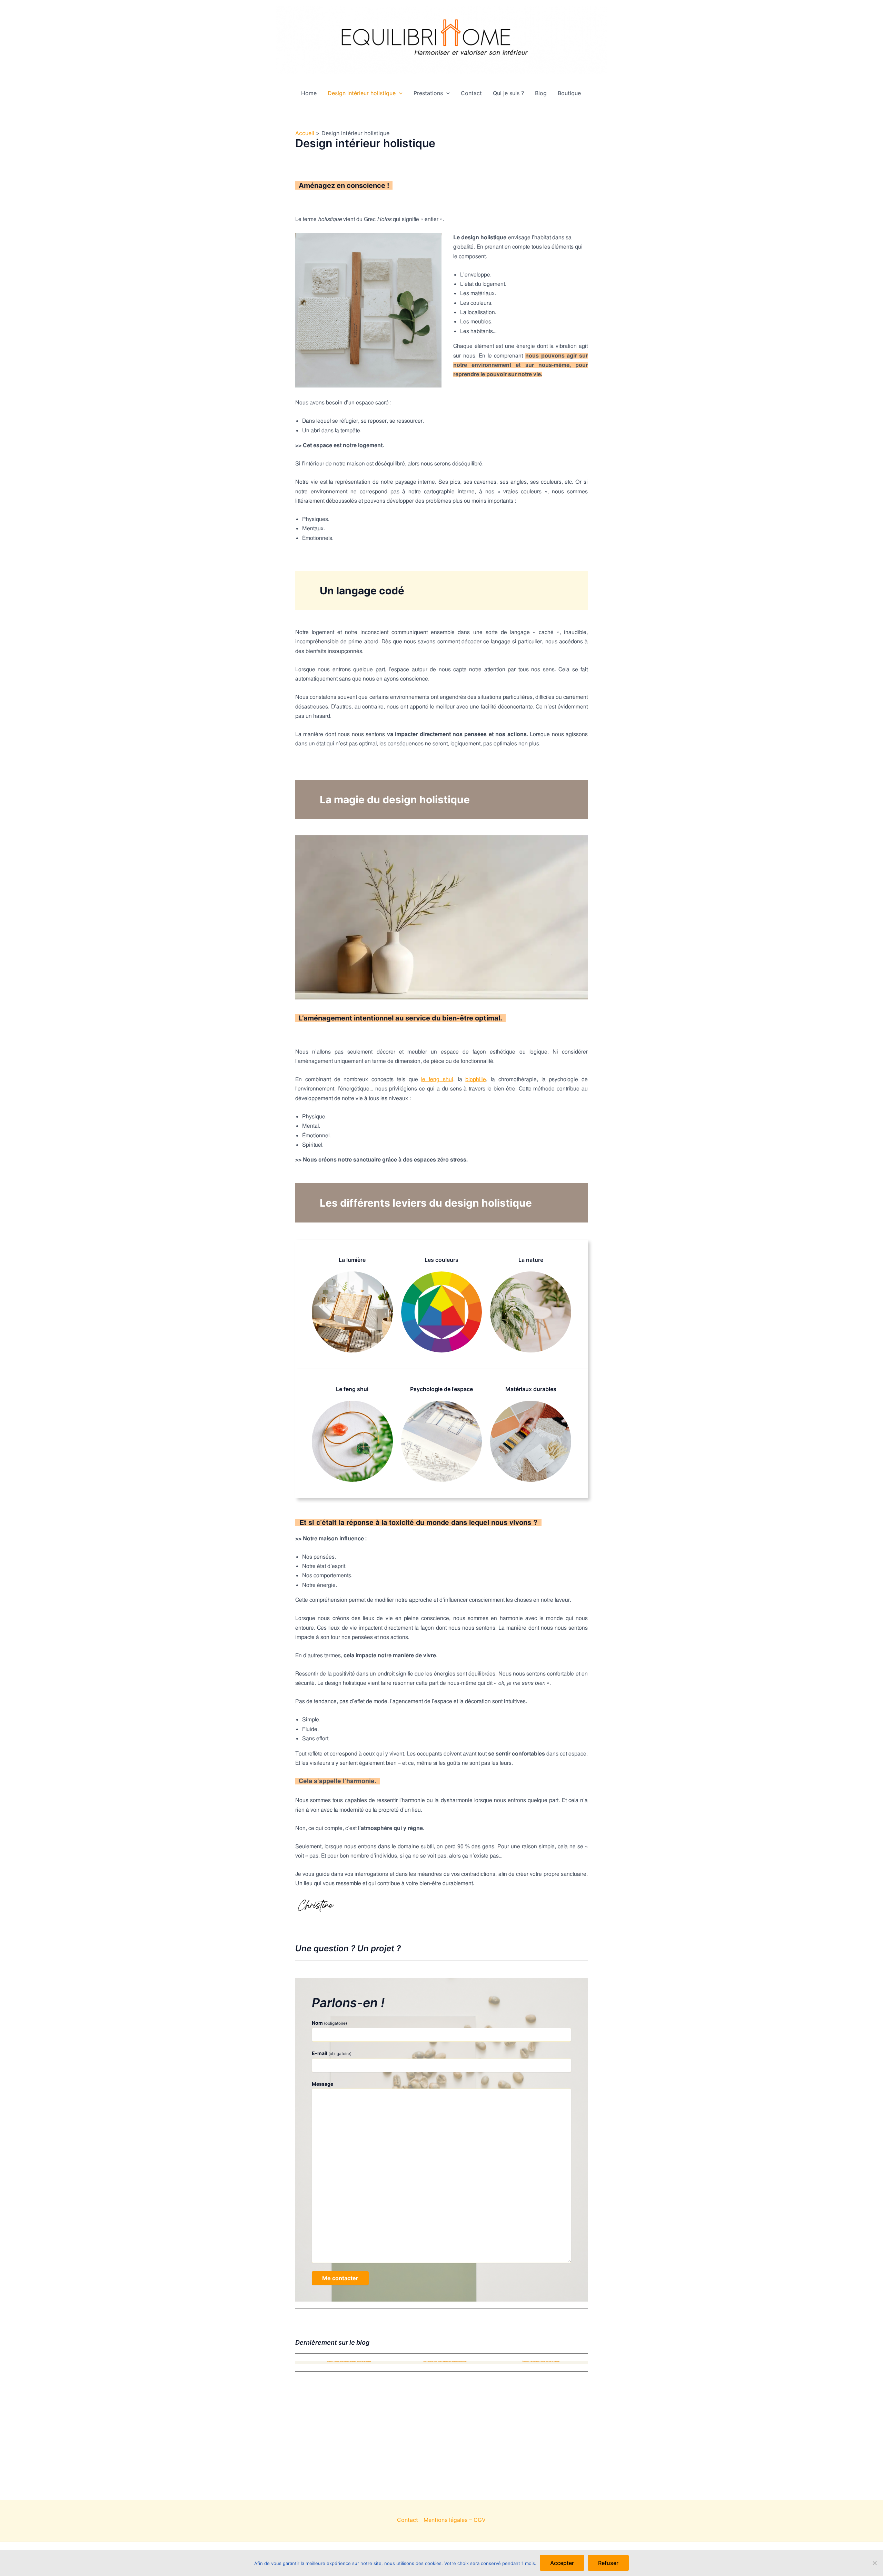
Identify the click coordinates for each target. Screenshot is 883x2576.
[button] (399, 93)
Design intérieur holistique (362, 93)
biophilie (476, 1079)
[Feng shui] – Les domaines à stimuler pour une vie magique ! (541, 2361)
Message (323, 2084)
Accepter (562, 2563)
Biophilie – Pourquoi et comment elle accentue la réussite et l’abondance (349, 2361)
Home (309, 93)
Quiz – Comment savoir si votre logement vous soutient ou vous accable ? (445, 2361)
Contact (471, 93)
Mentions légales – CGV (455, 2520)
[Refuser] (874, 2563)
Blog (541, 93)
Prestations (428, 93)
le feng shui (437, 1079)
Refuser (608, 2563)
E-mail (332, 2053)
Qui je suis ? (508, 93)
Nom (329, 2023)
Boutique (569, 93)
